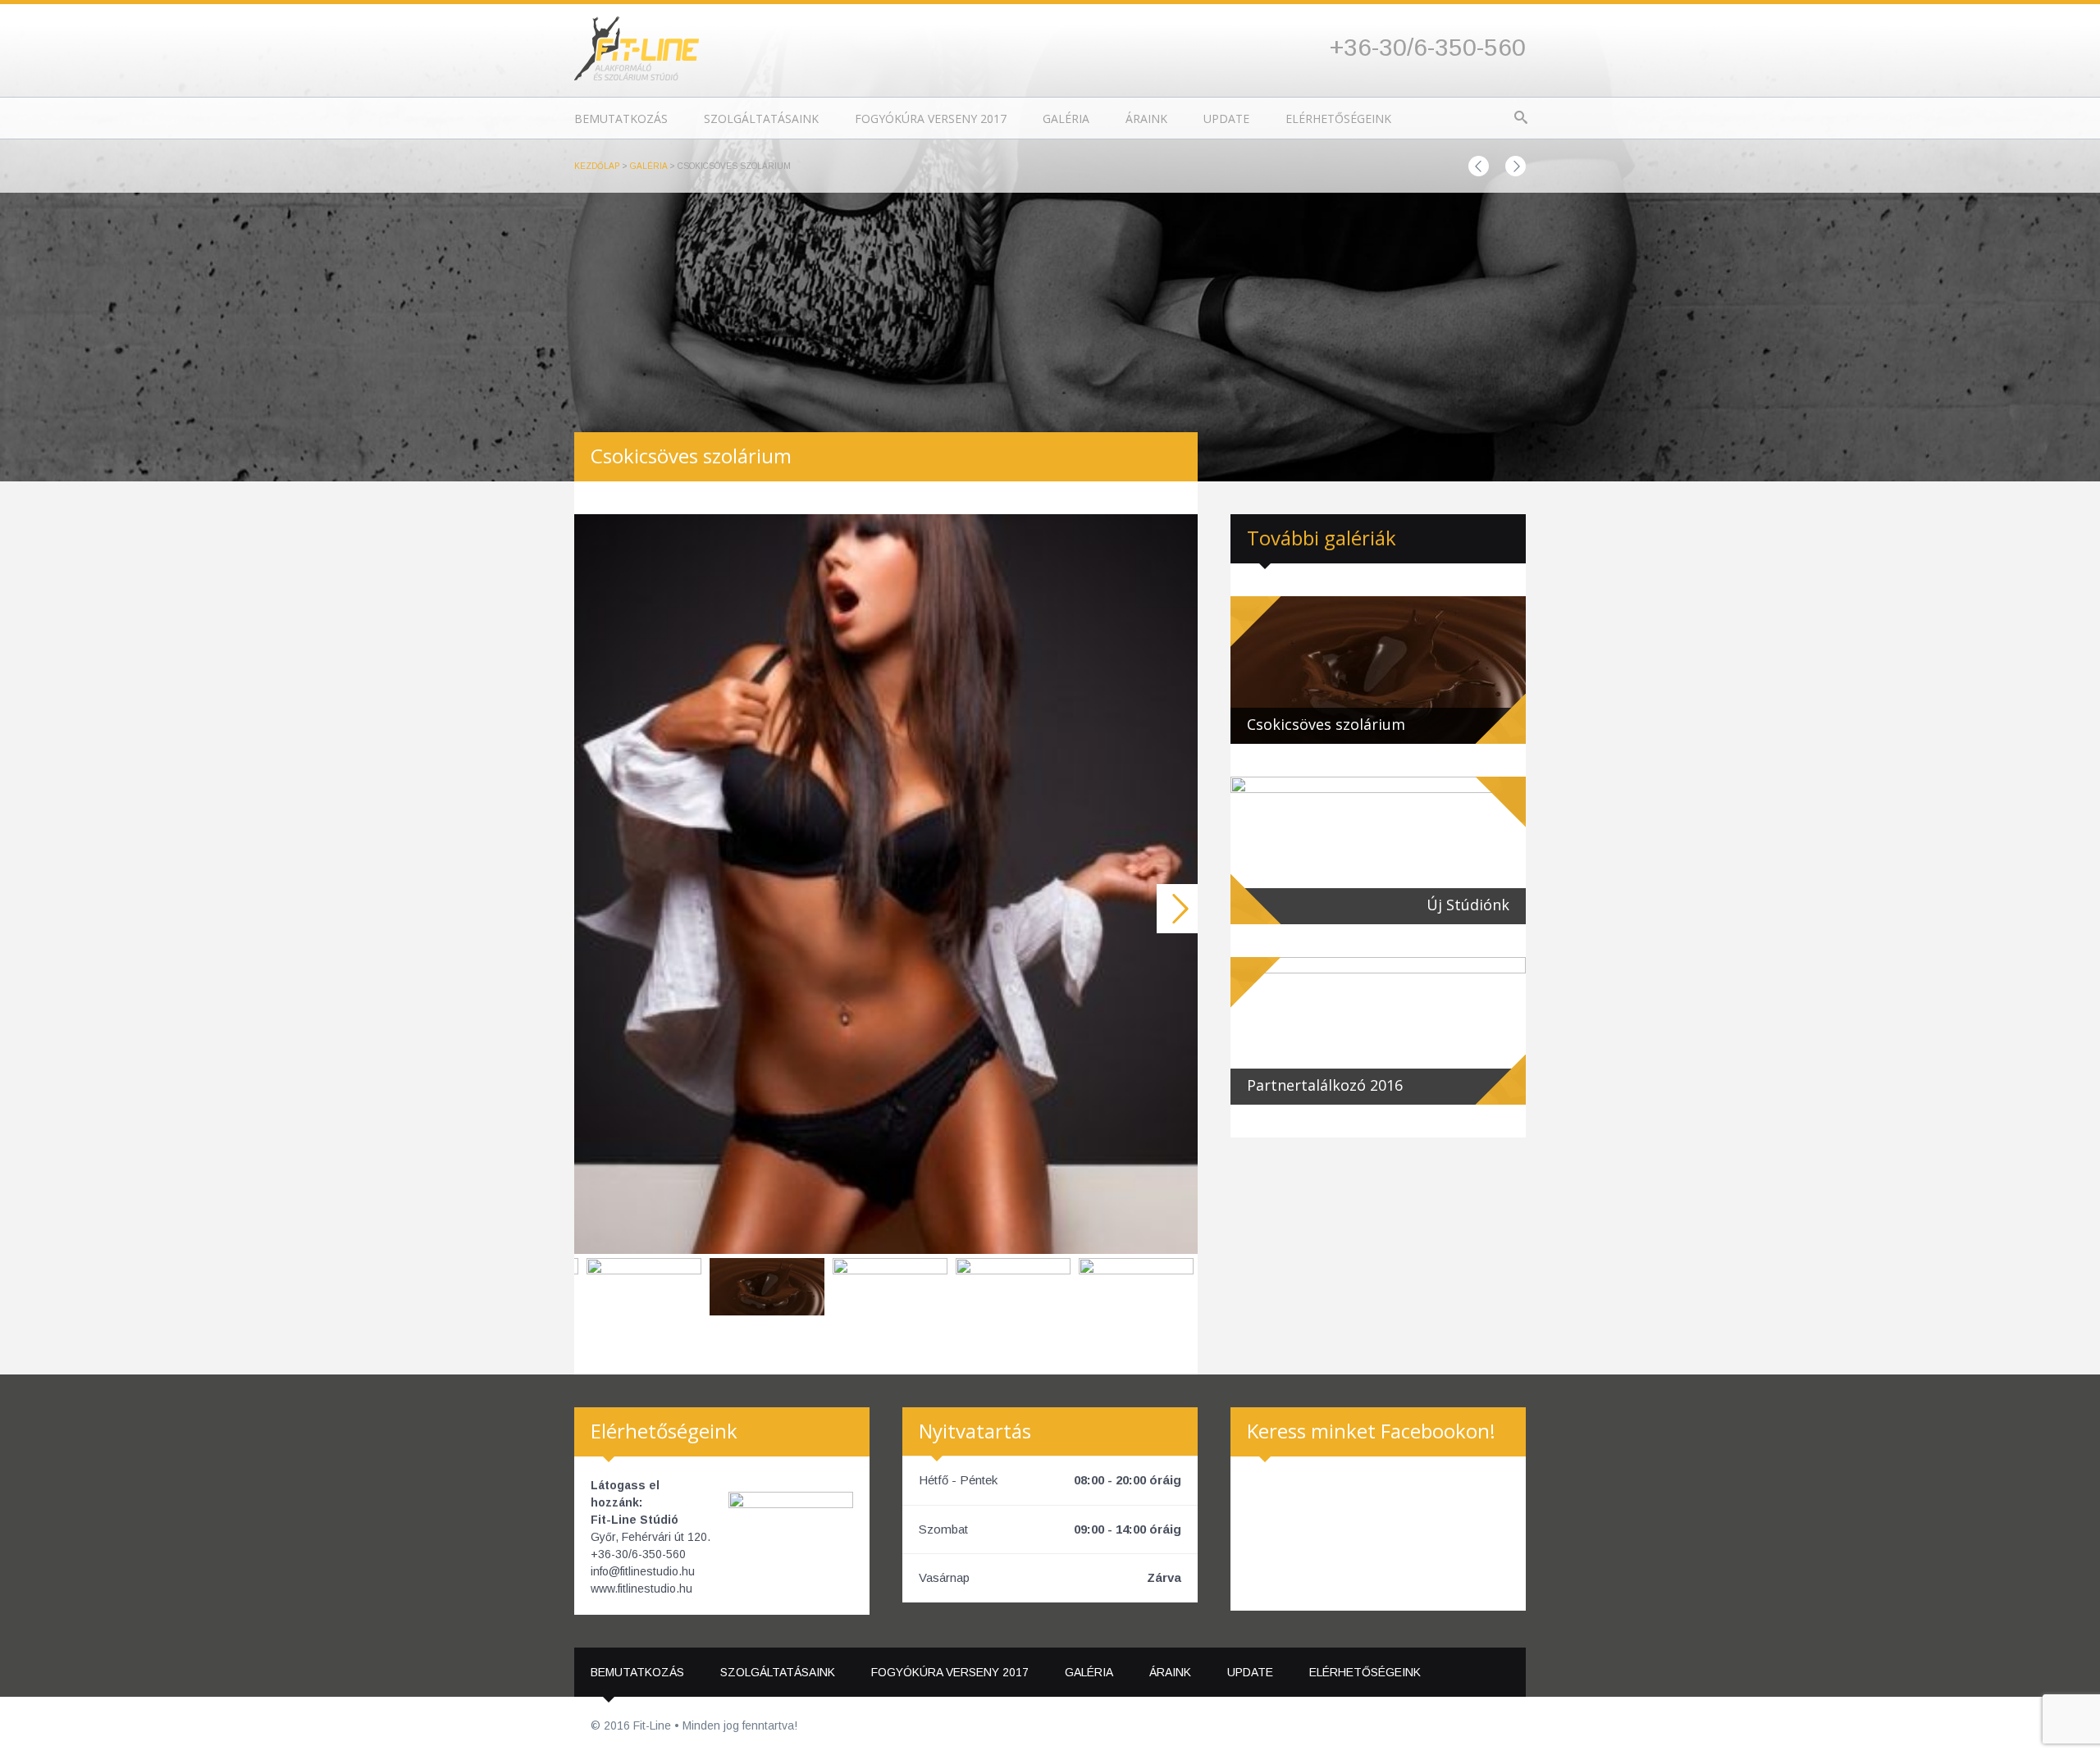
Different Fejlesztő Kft (1496, 1726)
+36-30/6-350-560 (1428, 47)
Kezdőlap (597, 166)
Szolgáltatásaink (761, 119)
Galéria (1066, 119)
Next (1177, 909)
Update (1226, 119)
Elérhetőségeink (1338, 119)
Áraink (1146, 119)
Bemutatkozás (621, 119)
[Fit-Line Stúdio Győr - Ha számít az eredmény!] (637, 47)
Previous (595, 909)
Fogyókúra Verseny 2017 (931, 119)
